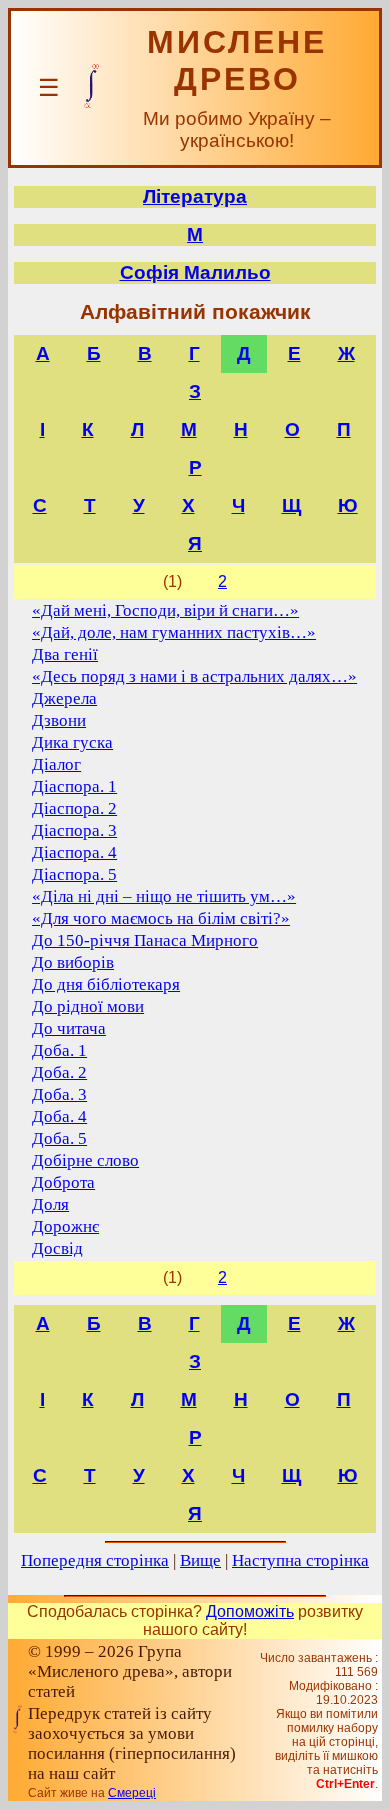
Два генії (65, 654)
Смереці (132, 1793)
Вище (200, 1560)
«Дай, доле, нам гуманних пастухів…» (174, 632)
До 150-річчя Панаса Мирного (145, 940)
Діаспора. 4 (74, 852)
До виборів (73, 962)
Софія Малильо (195, 272)
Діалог (56, 764)
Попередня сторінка (95, 1560)
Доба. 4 (59, 1116)
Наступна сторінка (300, 1560)
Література (195, 196)
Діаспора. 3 (74, 830)
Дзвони (59, 720)
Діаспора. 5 (74, 874)
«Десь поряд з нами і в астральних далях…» (194, 676)
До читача (69, 1028)
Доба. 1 (59, 1050)
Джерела (64, 698)
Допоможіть (250, 1611)
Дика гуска (72, 742)
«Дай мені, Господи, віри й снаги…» (165, 610)
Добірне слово (85, 1160)
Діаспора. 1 (74, 786)
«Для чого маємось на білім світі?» (161, 918)
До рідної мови (88, 1006)
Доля (50, 1204)
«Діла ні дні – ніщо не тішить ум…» (164, 896)
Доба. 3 (59, 1094)
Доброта (63, 1182)
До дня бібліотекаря (106, 984)
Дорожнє (65, 1226)
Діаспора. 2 (74, 808)
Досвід (57, 1248)
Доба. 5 (59, 1138)
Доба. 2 (59, 1072)
